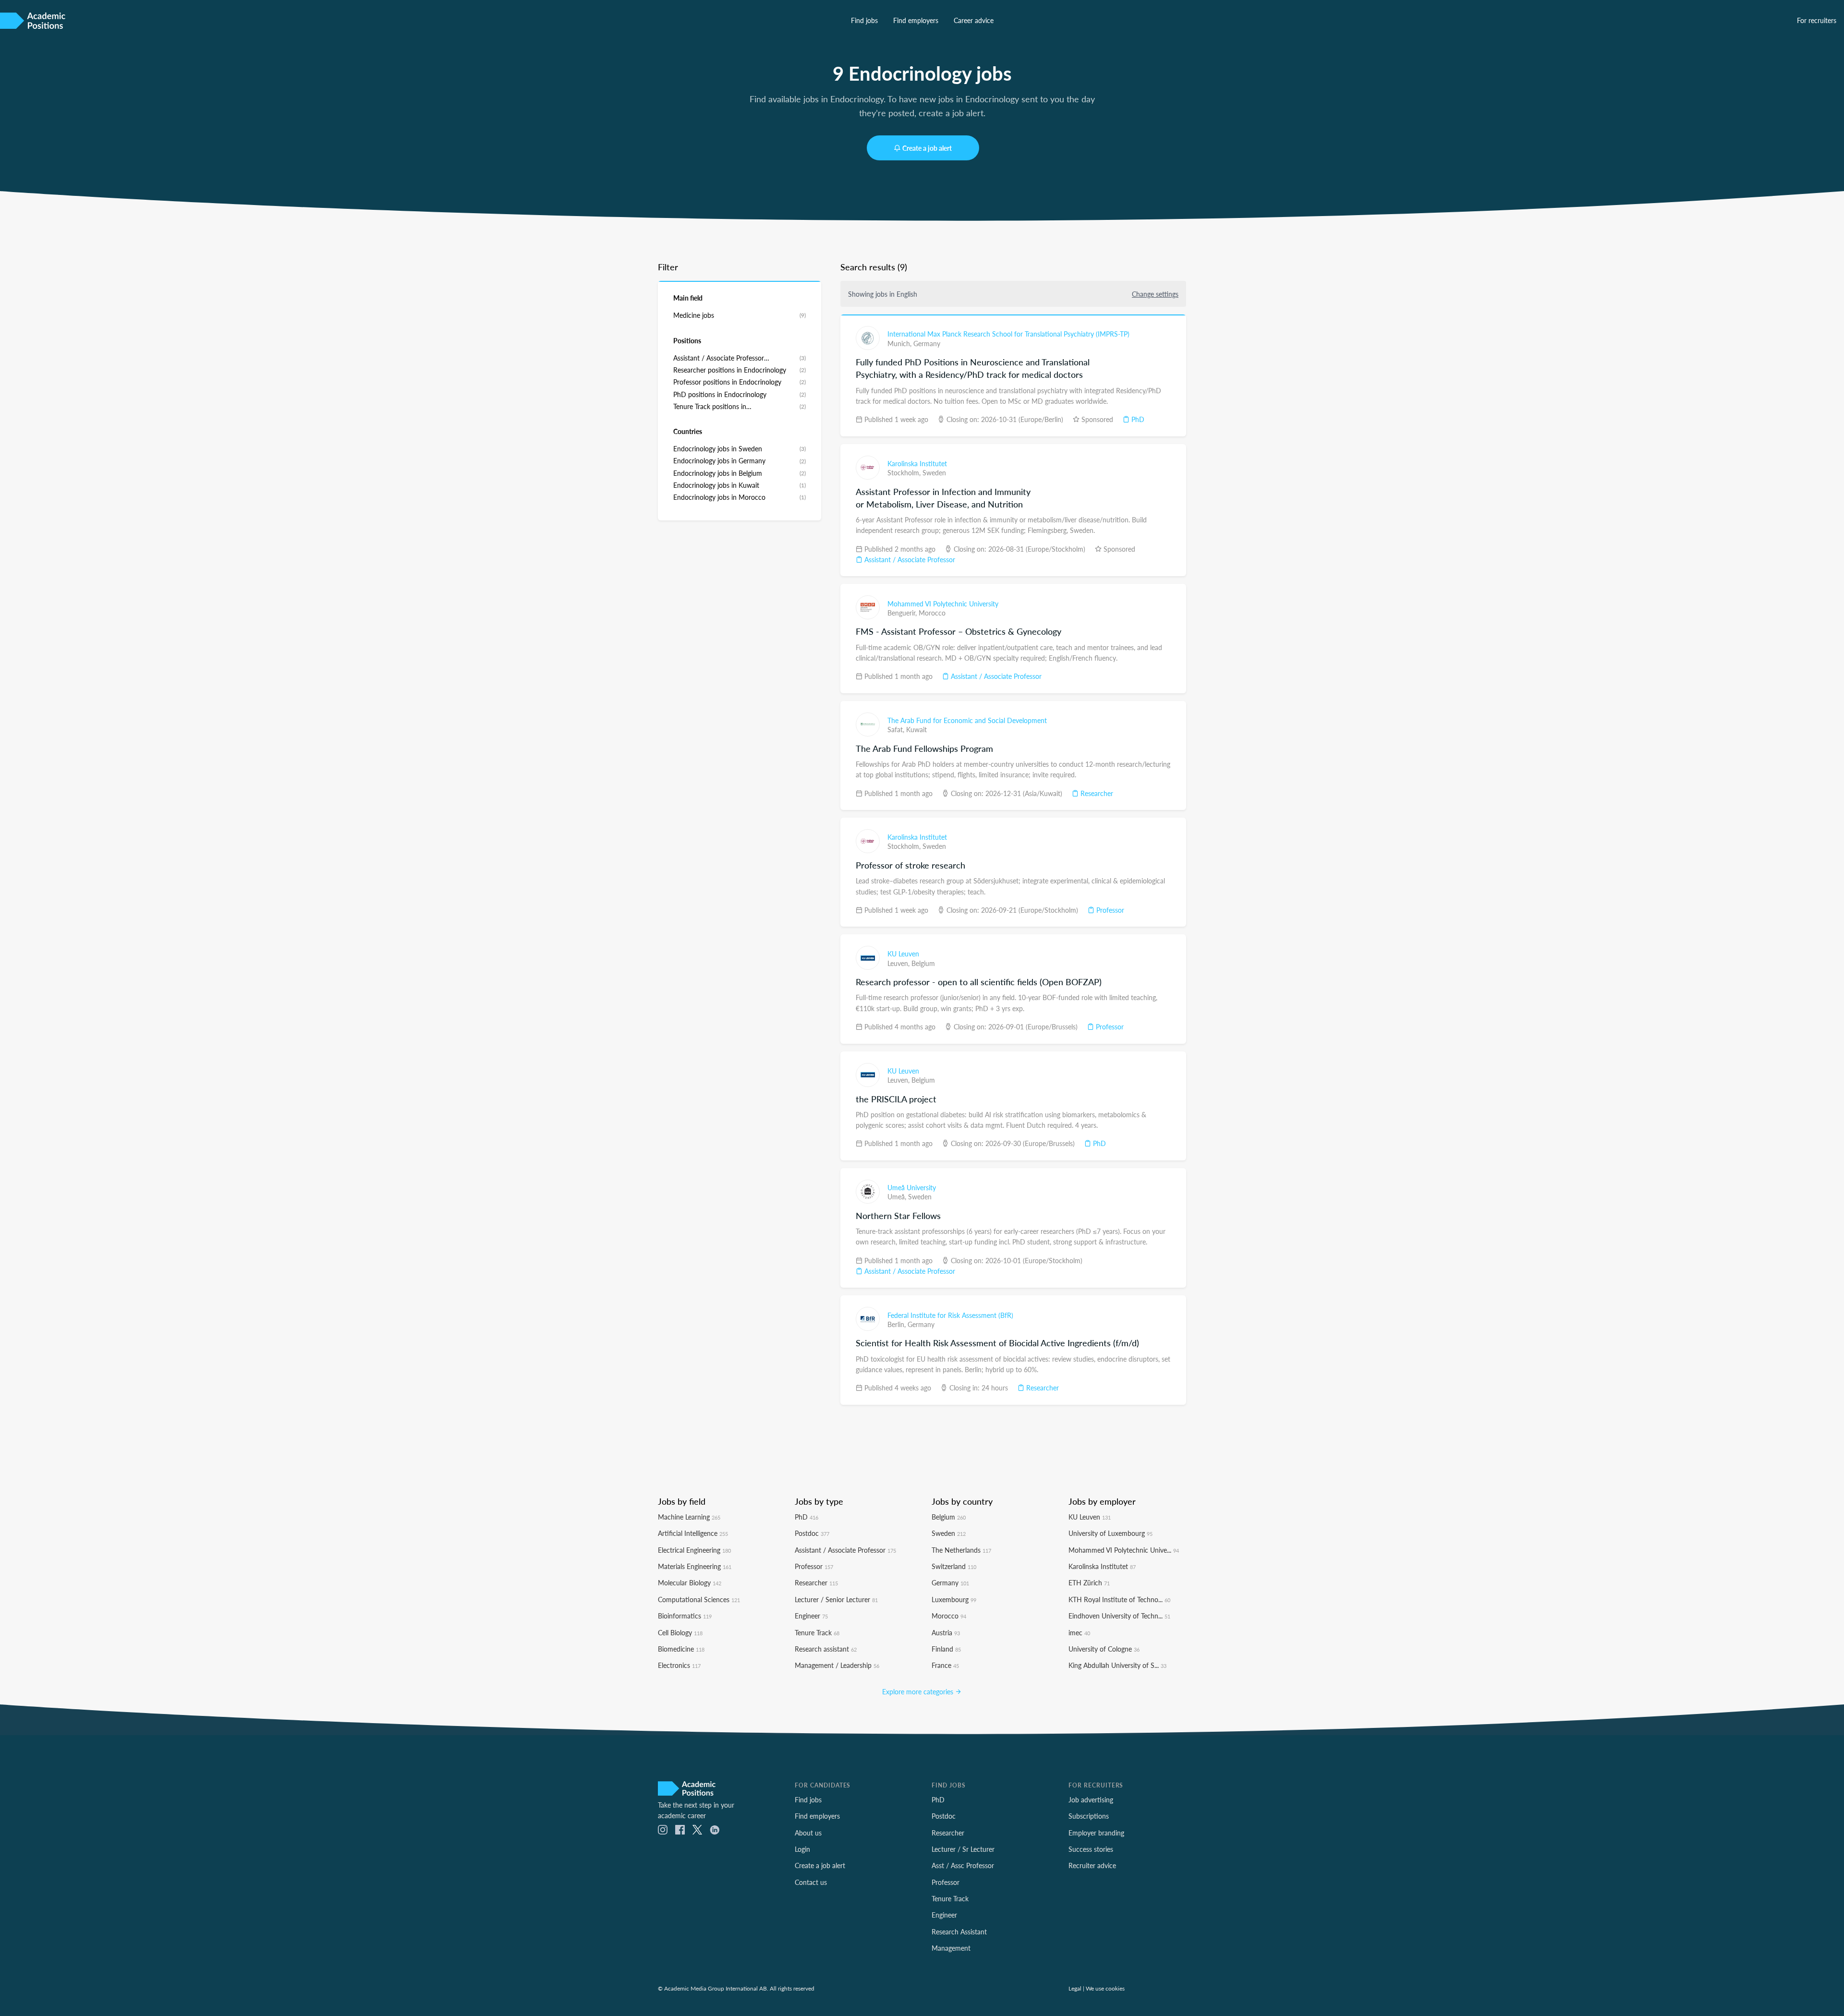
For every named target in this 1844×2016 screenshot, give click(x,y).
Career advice (974, 20)
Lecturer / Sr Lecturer (963, 1849)
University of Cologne (1104, 1649)
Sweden (934, 472)
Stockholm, (905, 472)
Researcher (1096, 793)
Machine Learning (689, 1517)
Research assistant (826, 1649)
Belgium (923, 963)
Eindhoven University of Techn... (1119, 1616)
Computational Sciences (699, 1599)
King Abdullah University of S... (1117, 1665)
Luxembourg (954, 1599)
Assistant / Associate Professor (909, 559)
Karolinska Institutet (917, 463)
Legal (1075, 1988)
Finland (946, 1649)
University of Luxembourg (1110, 1533)
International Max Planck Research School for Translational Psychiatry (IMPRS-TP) (1008, 334)
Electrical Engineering (694, 1550)
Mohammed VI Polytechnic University (943, 604)
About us (808, 1833)
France (945, 1665)
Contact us (811, 1882)
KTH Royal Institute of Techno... (1119, 1599)
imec (1079, 1632)
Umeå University (912, 1187)
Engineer (811, 1616)
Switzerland (954, 1566)
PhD (1137, 419)
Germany (927, 343)
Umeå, (898, 1196)
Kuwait (916, 729)
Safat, (897, 729)
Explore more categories (919, 1691)
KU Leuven (903, 954)
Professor (1109, 910)
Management (951, 1948)
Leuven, (899, 963)
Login (802, 1849)
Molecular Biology (690, 1582)
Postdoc (812, 1533)
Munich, (900, 343)
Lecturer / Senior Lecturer (836, 1599)
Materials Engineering (695, 1566)
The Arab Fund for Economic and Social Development (967, 720)
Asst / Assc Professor (963, 1865)
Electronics (679, 1665)
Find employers (916, 20)
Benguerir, (903, 613)
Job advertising (1091, 1799)
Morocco (932, 613)
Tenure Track (817, 1632)
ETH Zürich (1089, 1582)
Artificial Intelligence (693, 1533)
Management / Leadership (837, 1665)
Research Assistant (959, 1931)
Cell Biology (680, 1632)
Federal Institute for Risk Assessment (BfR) (950, 1315)
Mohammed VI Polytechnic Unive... (1124, 1550)
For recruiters (1817, 20)
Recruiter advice (1092, 1865)
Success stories (1091, 1849)
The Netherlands (961, 1550)
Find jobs (864, 20)
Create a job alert (927, 148)
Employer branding (1096, 1833)
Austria (946, 1632)
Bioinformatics (685, 1616)
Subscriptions (1089, 1816)
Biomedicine (681, 1649)
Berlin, (898, 1324)
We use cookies (1105, 1988)
